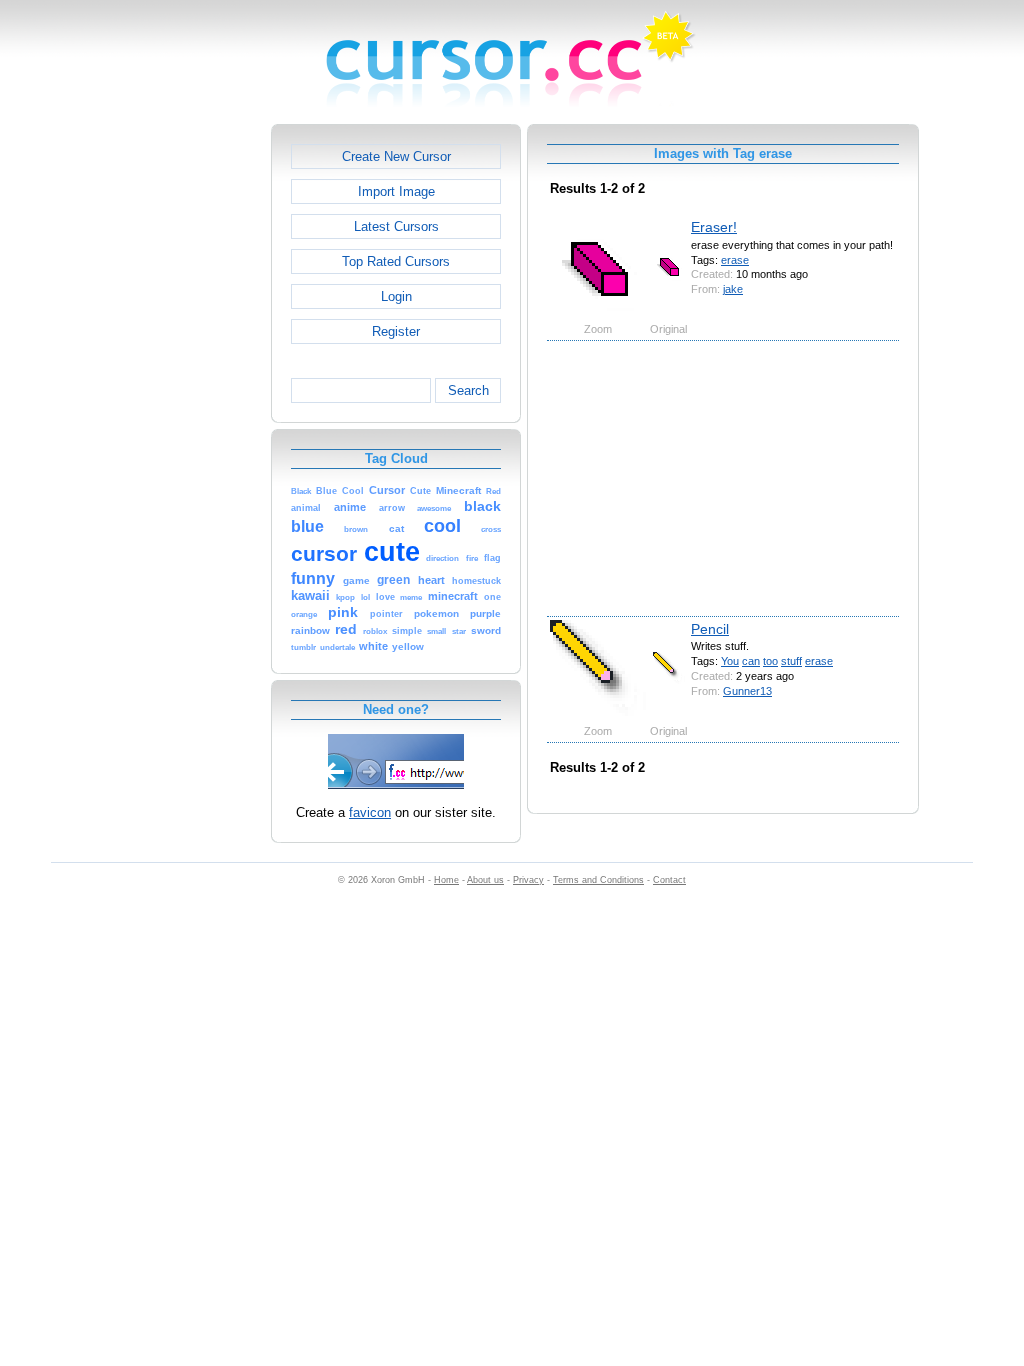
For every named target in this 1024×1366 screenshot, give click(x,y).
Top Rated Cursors (396, 261)
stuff (791, 661)
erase (735, 260)
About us (485, 880)
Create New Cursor (396, 156)
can (751, 661)
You (730, 661)
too (770, 661)
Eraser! (714, 227)
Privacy (528, 880)
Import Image (396, 191)
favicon (370, 812)
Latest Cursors (396, 226)
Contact (669, 880)
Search (468, 390)
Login (396, 296)
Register (396, 331)
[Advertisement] (185, 424)
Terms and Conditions (598, 880)
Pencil (710, 629)
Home (446, 880)
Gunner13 (747, 691)
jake (733, 289)
